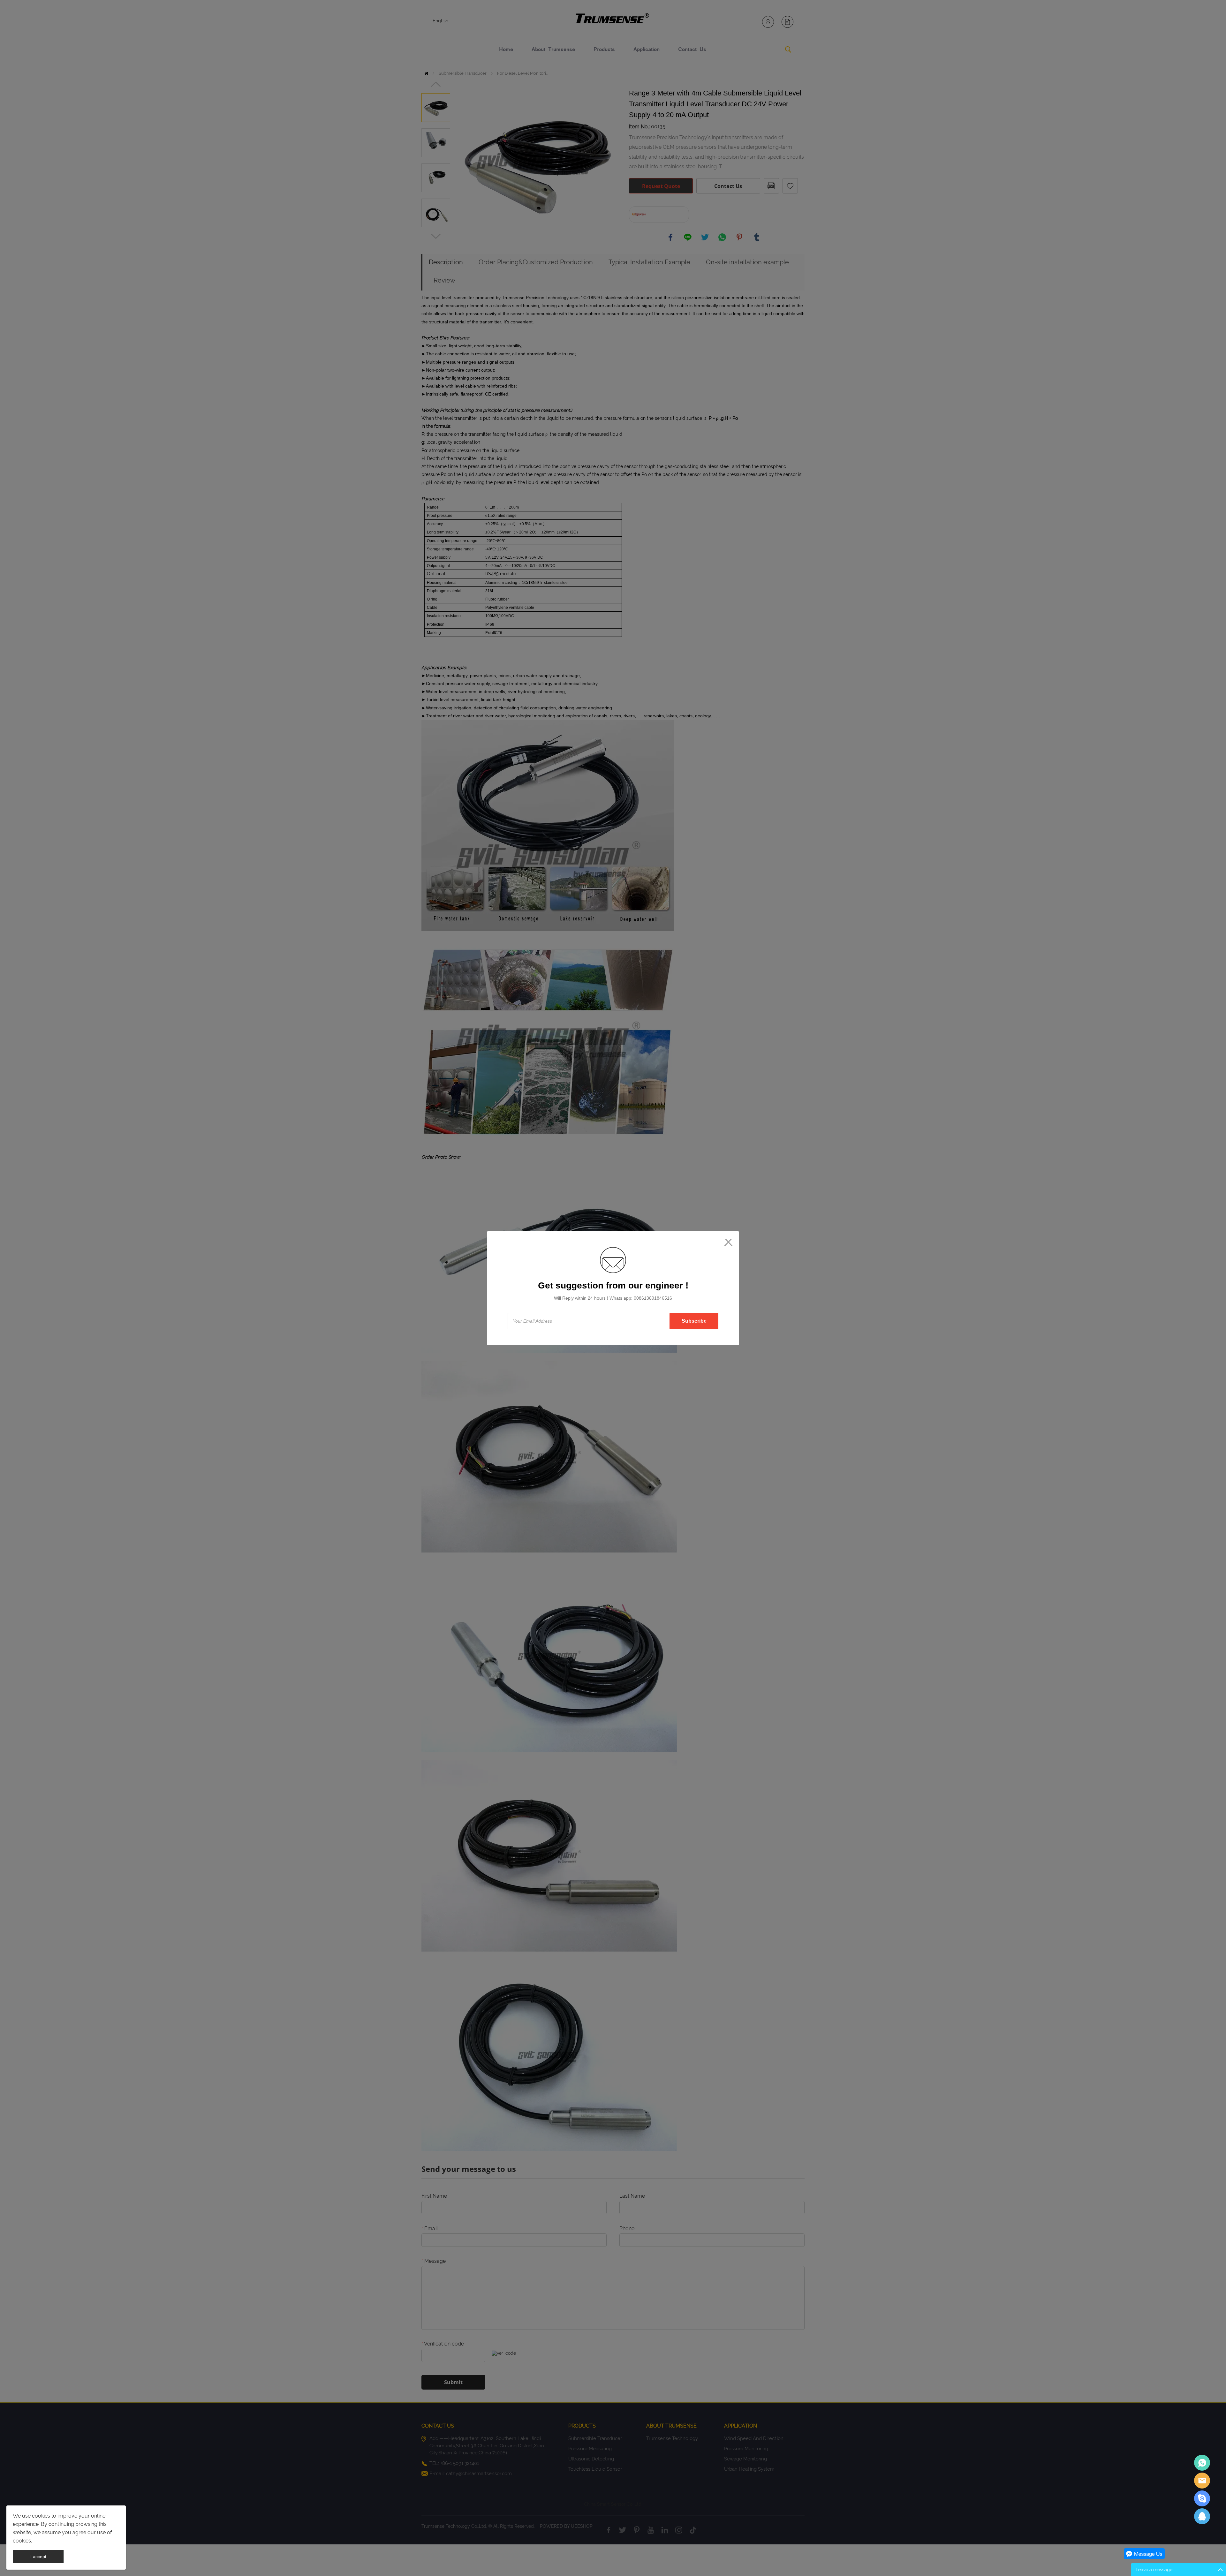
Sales (1202, 2481)
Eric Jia (1202, 2463)
